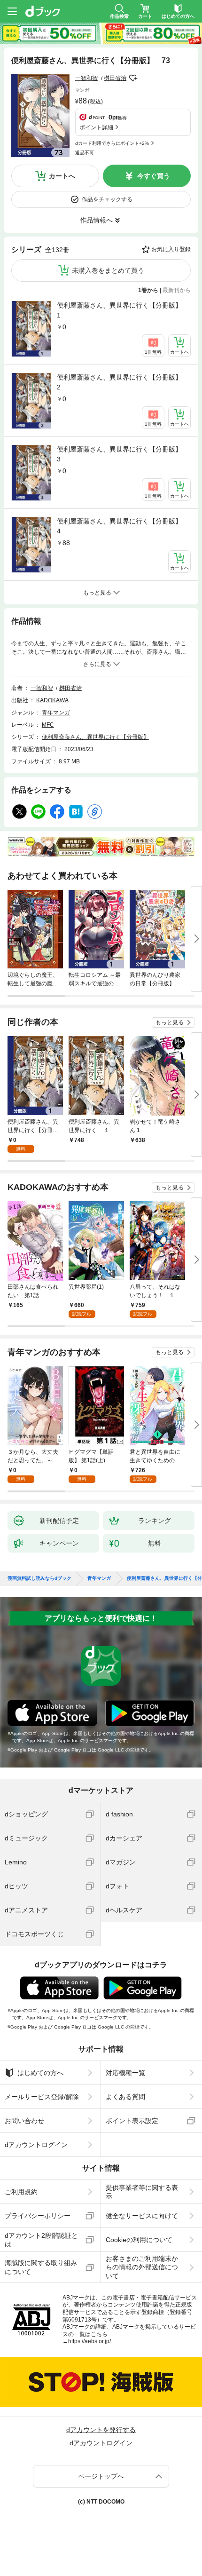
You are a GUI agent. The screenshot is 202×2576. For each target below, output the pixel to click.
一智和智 (86, 78)
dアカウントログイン (36, 2145)
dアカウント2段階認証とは (41, 2240)
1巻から (148, 290)
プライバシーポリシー (38, 2216)
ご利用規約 (21, 2192)
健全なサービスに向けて (142, 2216)
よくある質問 (125, 2097)
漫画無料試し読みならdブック (39, 1578)
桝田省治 (115, 78)
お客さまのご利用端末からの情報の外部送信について (142, 2267)
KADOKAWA (52, 700)
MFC (48, 725)
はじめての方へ (40, 2073)
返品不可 (85, 153)
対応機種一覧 (125, 2073)
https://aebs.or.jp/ (89, 2341)
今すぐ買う (154, 176)
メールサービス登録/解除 (42, 2097)
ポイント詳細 (96, 127)
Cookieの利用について (139, 2240)
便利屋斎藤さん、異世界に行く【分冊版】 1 (123, 310)
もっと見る (170, 1022)
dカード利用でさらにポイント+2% (112, 143)
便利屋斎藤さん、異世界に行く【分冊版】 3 (123, 454)
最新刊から (177, 290)
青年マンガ (56, 713)
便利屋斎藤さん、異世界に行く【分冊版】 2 (123, 382)
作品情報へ (96, 220)
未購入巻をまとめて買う (108, 270)
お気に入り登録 (171, 249)
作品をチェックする (107, 199)
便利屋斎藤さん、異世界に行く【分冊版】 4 (123, 526)
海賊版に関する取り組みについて (41, 2267)
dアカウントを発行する (101, 2430)
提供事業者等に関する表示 (142, 2192)
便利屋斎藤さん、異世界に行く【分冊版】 (95, 737)
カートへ (62, 176)
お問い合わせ (24, 2121)
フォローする (133, 78)
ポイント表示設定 (132, 2121)
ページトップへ (101, 2476)
